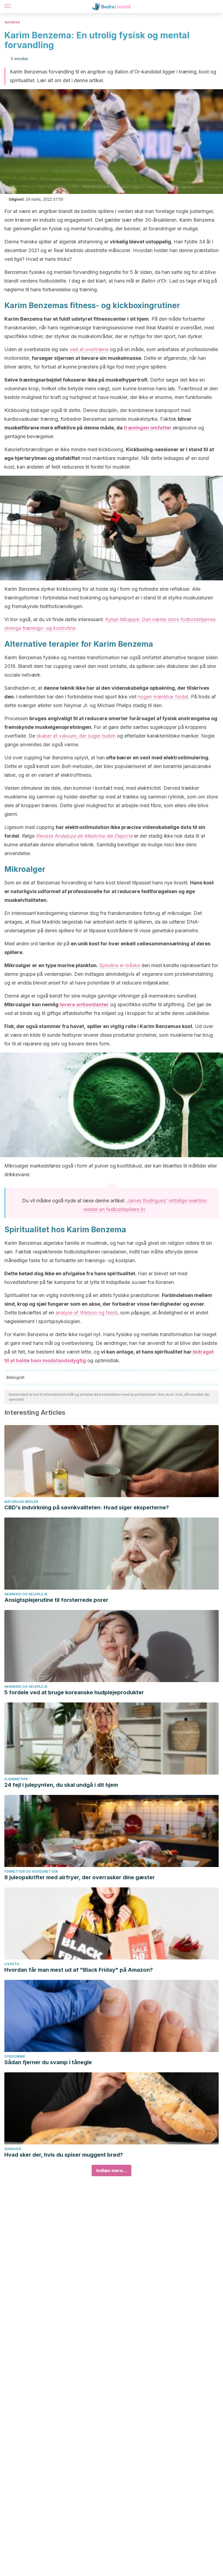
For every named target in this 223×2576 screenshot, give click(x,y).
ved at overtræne (89, 349)
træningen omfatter (148, 428)
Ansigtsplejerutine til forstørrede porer (56, 1600)
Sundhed (12, 22)
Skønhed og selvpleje (26, 1594)
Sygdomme (15, 2056)
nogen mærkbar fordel (163, 697)
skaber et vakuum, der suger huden (76, 736)
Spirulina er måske (120, 965)
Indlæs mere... (112, 2171)
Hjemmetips (16, 1779)
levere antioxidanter (84, 1004)
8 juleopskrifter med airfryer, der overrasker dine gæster (80, 1877)
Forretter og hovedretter (31, 1871)
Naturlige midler (21, 1502)
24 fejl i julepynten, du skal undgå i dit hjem (61, 1785)
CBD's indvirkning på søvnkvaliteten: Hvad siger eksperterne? (87, 1507)
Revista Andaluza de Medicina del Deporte (84, 836)
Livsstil (12, 1964)
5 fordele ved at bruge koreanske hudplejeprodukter (74, 1692)
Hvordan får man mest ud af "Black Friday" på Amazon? (79, 1970)
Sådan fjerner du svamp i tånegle (48, 2062)
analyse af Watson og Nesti (86, 1313)
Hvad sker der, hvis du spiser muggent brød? (64, 2155)
